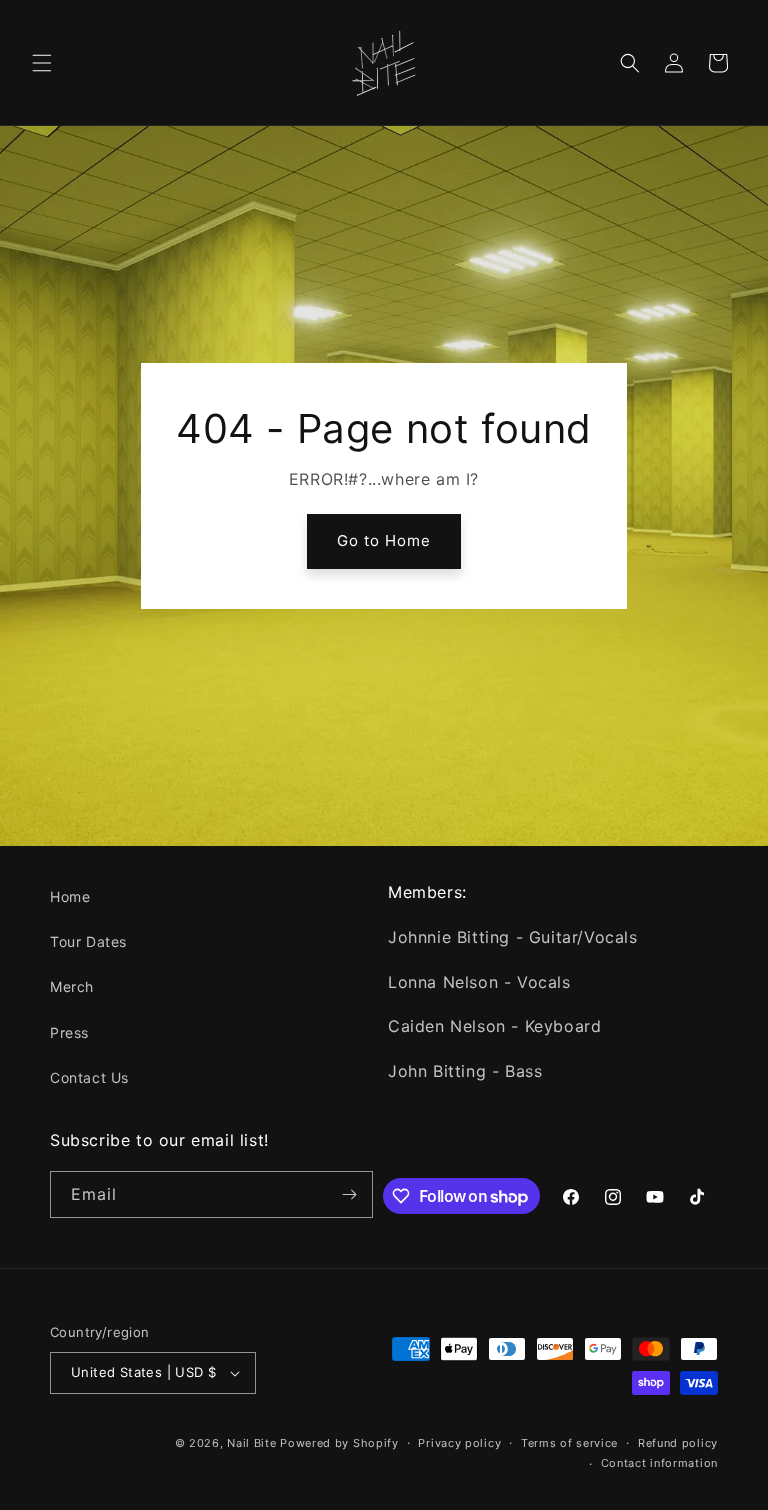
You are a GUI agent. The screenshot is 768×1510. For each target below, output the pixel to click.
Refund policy (678, 1443)
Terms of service (569, 1443)
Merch (72, 986)
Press (69, 1032)
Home (70, 896)
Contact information (659, 1463)
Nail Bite (251, 1443)
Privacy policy (459, 1443)
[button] (42, 63)
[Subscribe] (350, 1194)
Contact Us (89, 1077)
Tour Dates (88, 941)
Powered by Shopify (339, 1443)
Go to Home (384, 540)
